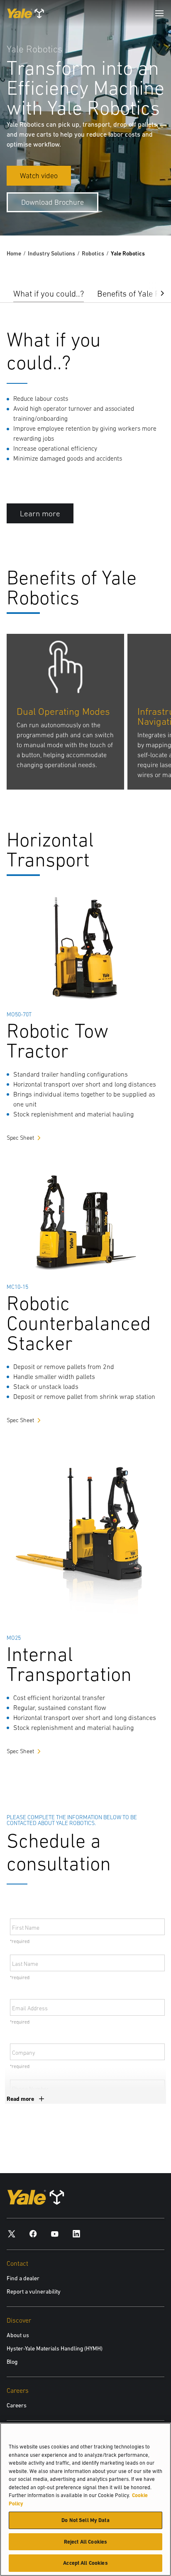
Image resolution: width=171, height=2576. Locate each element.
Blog (12, 2362)
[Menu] (159, 13)
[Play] (145, 210)
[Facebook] (33, 2233)
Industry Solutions (51, 253)
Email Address (30, 2008)
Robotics (93, 253)
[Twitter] (12, 2233)
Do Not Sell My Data (85, 2520)
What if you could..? (49, 293)
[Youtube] (55, 2233)
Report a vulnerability (34, 2291)
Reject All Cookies (85, 2542)
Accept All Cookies (85, 2563)
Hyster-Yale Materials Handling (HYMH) (55, 2348)
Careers (17, 2405)
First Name (26, 1928)
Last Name (25, 1964)
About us (18, 2335)
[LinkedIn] (76, 2233)
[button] (156, 292)
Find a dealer (23, 2278)
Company (24, 2053)
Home (14, 253)
